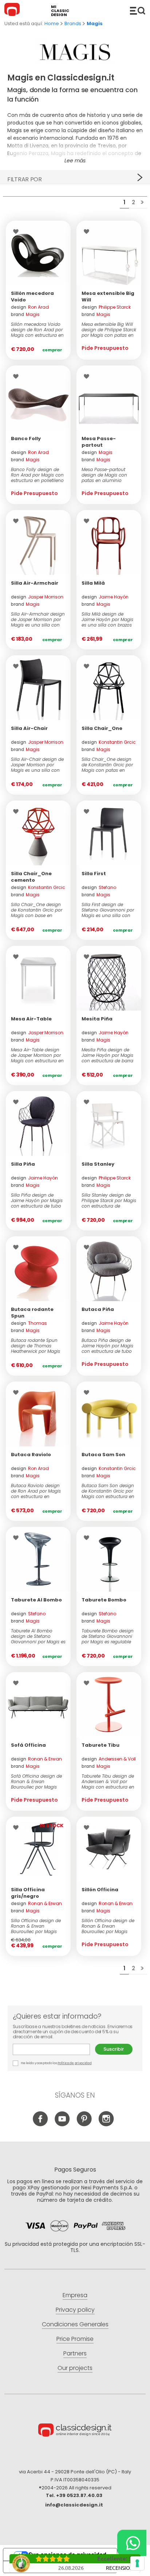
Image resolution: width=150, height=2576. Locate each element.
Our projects (75, 2368)
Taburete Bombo (104, 1600)
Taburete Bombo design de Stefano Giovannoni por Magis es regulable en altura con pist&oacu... (108, 1636)
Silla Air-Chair (29, 728)
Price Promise (75, 2339)
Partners (75, 2353)
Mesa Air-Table (31, 1019)
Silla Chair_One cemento (31, 877)
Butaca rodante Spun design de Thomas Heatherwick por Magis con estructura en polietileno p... (35, 1346)
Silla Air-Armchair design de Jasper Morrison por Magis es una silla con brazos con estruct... (38, 619)
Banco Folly (26, 438)
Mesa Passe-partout (99, 442)
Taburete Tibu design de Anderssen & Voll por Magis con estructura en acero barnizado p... (108, 1781)
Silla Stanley (98, 1164)
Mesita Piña (97, 1019)
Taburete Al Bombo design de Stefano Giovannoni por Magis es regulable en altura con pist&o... (38, 1636)
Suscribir (114, 2049)
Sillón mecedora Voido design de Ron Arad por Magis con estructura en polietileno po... (37, 330)
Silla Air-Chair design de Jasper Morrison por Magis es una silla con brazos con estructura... (37, 765)
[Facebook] (41, 2124)
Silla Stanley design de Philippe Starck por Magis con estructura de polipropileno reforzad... (109, 1200)
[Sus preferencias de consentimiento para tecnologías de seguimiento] (137, 2563)
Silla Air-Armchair (35, 583)
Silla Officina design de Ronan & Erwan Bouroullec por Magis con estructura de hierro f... (37, 1926)
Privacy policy (75, 2310)
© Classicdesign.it (75, 2431)
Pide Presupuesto (105, 348)
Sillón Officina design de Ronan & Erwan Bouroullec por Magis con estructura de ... (108, 1926)
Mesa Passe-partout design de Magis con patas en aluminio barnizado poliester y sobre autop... (104, 475)
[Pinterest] (84, 2124)
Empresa (75, 2295)
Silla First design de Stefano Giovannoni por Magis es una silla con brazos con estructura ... (108, 910)
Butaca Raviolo (31, 1455)
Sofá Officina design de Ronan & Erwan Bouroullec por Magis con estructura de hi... (36, 1781)
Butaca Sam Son (103, 1455)
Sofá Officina (28, 1745)
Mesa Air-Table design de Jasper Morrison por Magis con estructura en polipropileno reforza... (37, 1055)
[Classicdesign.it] (13, 11)
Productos (138, 11)
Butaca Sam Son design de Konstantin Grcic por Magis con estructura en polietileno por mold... (108, 1491)
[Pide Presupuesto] (109, 253)
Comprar (52, 350)
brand (25, 314)
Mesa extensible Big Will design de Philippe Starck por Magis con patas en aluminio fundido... (109, 330)
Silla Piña (23, 1164)
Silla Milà (93, 583)
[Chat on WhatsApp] (132, 2543)
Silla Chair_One (102, 728)
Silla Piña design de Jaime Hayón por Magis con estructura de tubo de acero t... (37, 1200)
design (30, 307)
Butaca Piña (98, 1309)
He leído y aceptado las (56, 2063)
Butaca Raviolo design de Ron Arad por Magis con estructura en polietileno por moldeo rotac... (36, 1491)
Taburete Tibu (100, 1745)
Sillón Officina (100, 1890)
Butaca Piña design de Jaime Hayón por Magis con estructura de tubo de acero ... (107, 1346)
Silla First (94, 874)
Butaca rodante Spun (32, 1313)
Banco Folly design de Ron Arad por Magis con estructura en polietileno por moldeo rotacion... (37, 475)
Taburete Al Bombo (36, 1600)
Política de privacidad (74, 2063)
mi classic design (60, 11)
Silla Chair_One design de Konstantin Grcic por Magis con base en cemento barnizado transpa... (37, 910)
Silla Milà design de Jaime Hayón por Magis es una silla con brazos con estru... (107, 619)
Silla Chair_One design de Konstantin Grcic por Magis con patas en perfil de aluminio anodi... (107, 765)
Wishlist (18, 232)
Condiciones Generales (75, 2324)
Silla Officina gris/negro (28, 1893)
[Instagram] (106, 2124)
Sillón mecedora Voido (32, 297)
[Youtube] (62, 2124)
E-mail (54, 2049)
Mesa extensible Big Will (108, 297)
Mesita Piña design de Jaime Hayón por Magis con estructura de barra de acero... (107, 1055)
